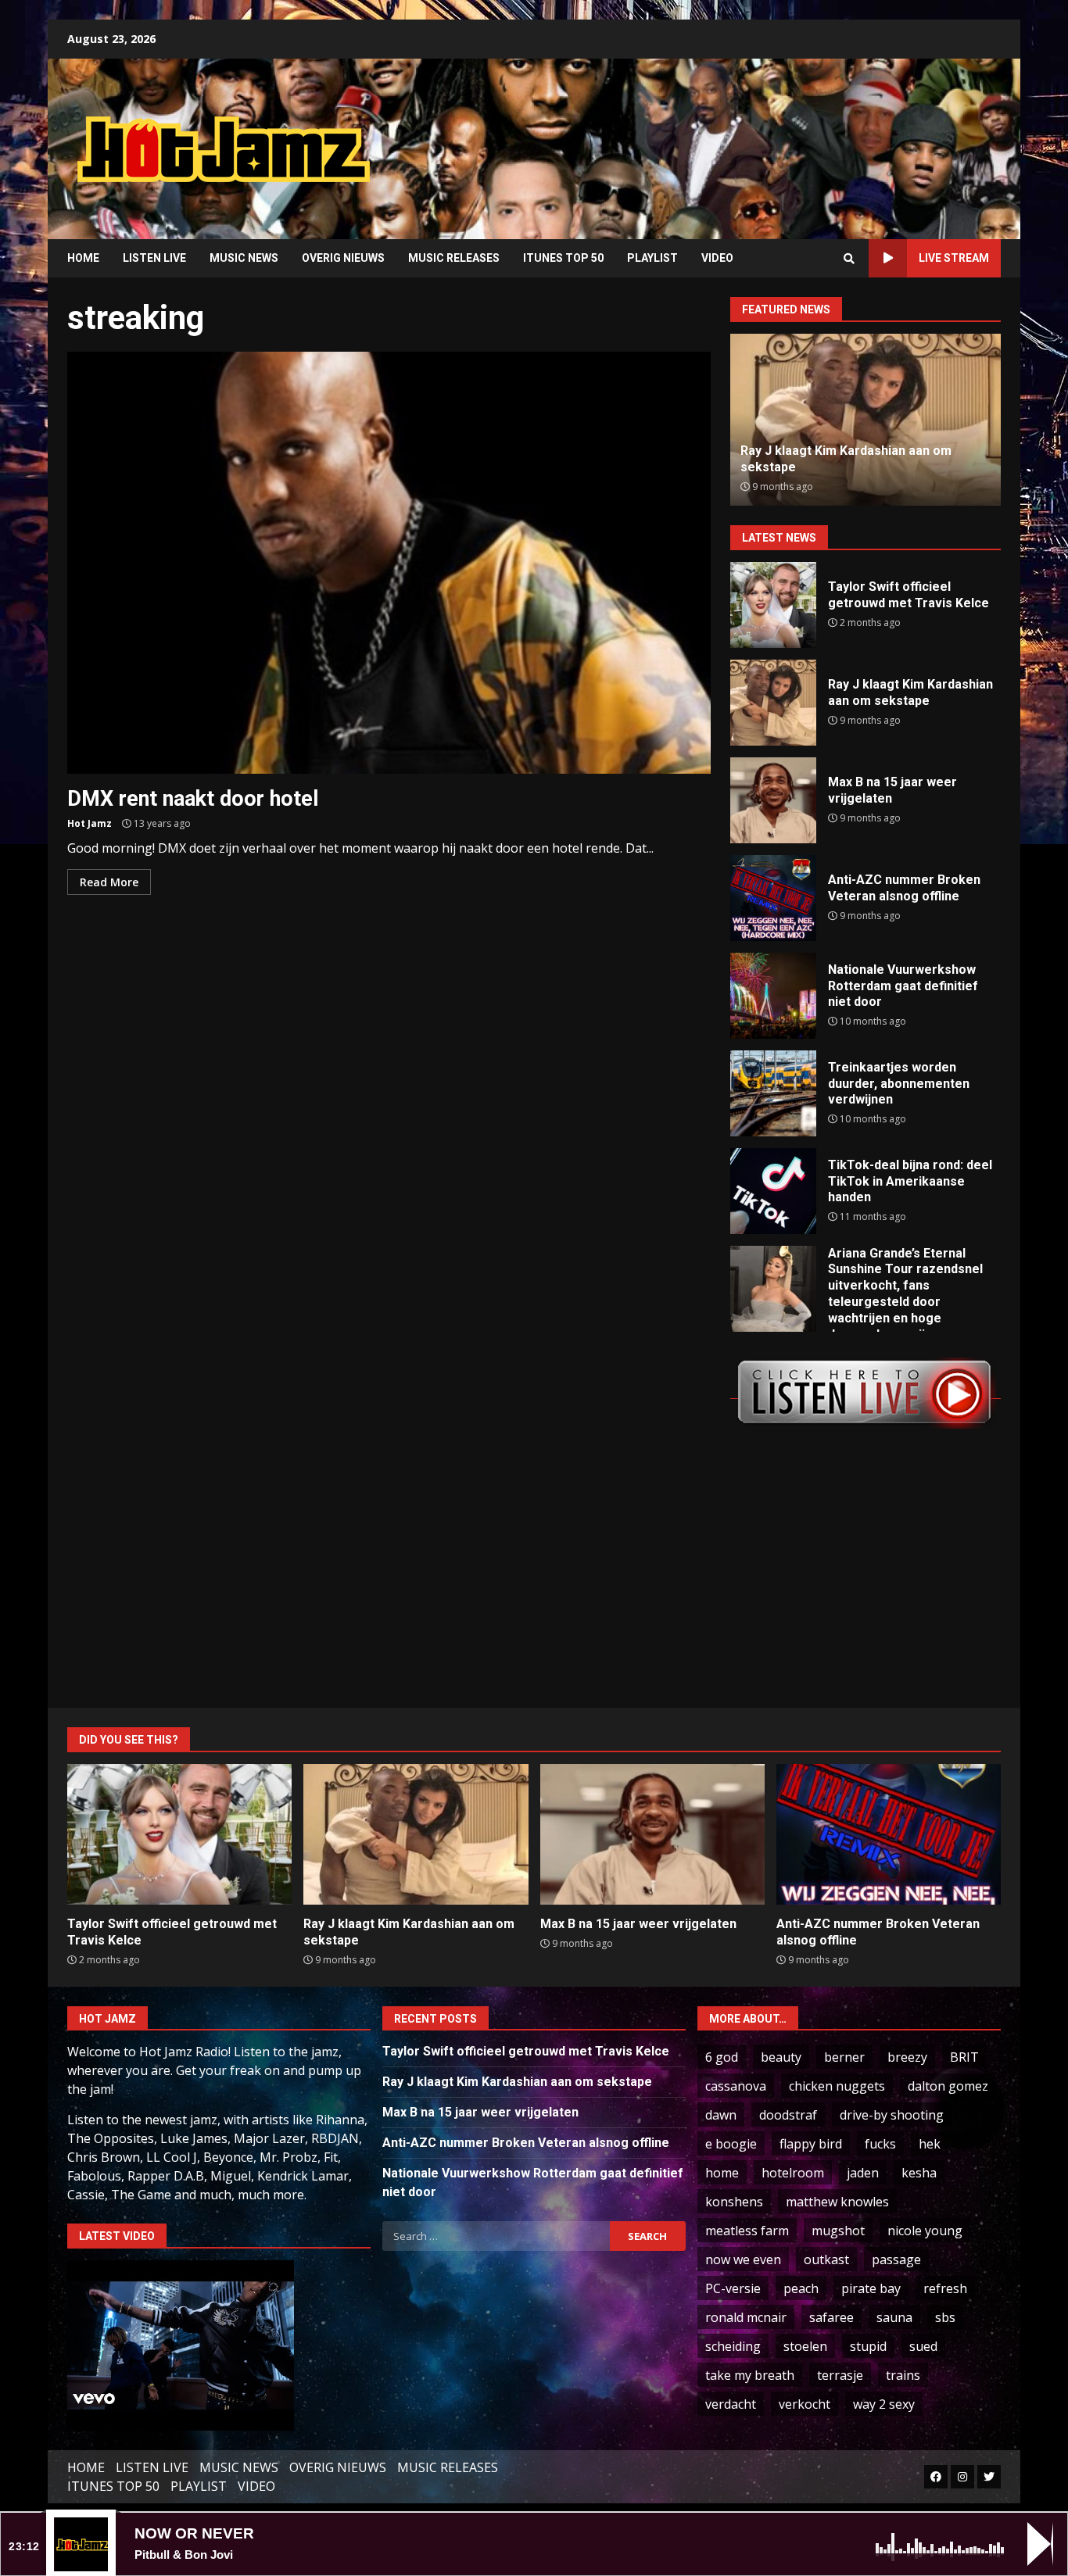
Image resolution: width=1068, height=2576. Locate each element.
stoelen (805, 2346)
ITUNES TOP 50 (563, 258)
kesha (919, 2173)
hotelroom (793, 2173)
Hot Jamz (90, 823)
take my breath (750, 2375)
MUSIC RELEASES (454, 258)
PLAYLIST (652, 258)
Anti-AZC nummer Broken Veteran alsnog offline (773, 898)
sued (923, 2346)
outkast (826, 2259)
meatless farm (747, 2231)
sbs (945, 2317)
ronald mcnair (746, 2317)
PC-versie (733, 2288)
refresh (945, 2288)
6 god (722, 2057)
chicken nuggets (837, 2086)
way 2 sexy (884, 2404)
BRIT (964, 2057)
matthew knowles (837, 2202)
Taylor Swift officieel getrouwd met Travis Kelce (773, 605)
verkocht (805, 2404)
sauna (894, 2317)
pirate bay (871, 2288)
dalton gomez (948, 2086)
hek (930, 2144)
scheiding (733, 2346)
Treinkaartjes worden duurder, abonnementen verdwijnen (773, 1093)
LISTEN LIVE (154, 258)
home (722, 2173)
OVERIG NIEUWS (343, 258)
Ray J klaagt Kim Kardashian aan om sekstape (773, 703)
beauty (781, 2057)
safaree (831, 2317)
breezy (907, 2057)
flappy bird (811, 2144)
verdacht (731, 2404)
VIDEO (717, 258)
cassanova (736, 2086)
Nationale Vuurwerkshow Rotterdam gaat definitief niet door (773, 996)
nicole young (925, 2231)
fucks (880, 2144)
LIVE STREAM (954, 258)
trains (903, 2375)
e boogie (731, 2144)
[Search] (849, 259)
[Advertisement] (733, 137)
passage (896, 2259)
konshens (734, 2202)
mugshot (838, 2231)
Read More (109, 882)
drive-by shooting (892, 2115)
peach (801, 2288)
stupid (868, 2346)
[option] (866, 420)
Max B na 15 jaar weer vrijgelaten (773, 800)
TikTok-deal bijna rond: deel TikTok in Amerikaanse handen (773, 1191)
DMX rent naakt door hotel (389, 563)
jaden (863, 2173)
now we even (743, 2259)
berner (844, 2057)
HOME (83, 258)
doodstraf (788, 2115)
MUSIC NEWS (244, 258)
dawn (721, 2115)
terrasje (840, 2375)
